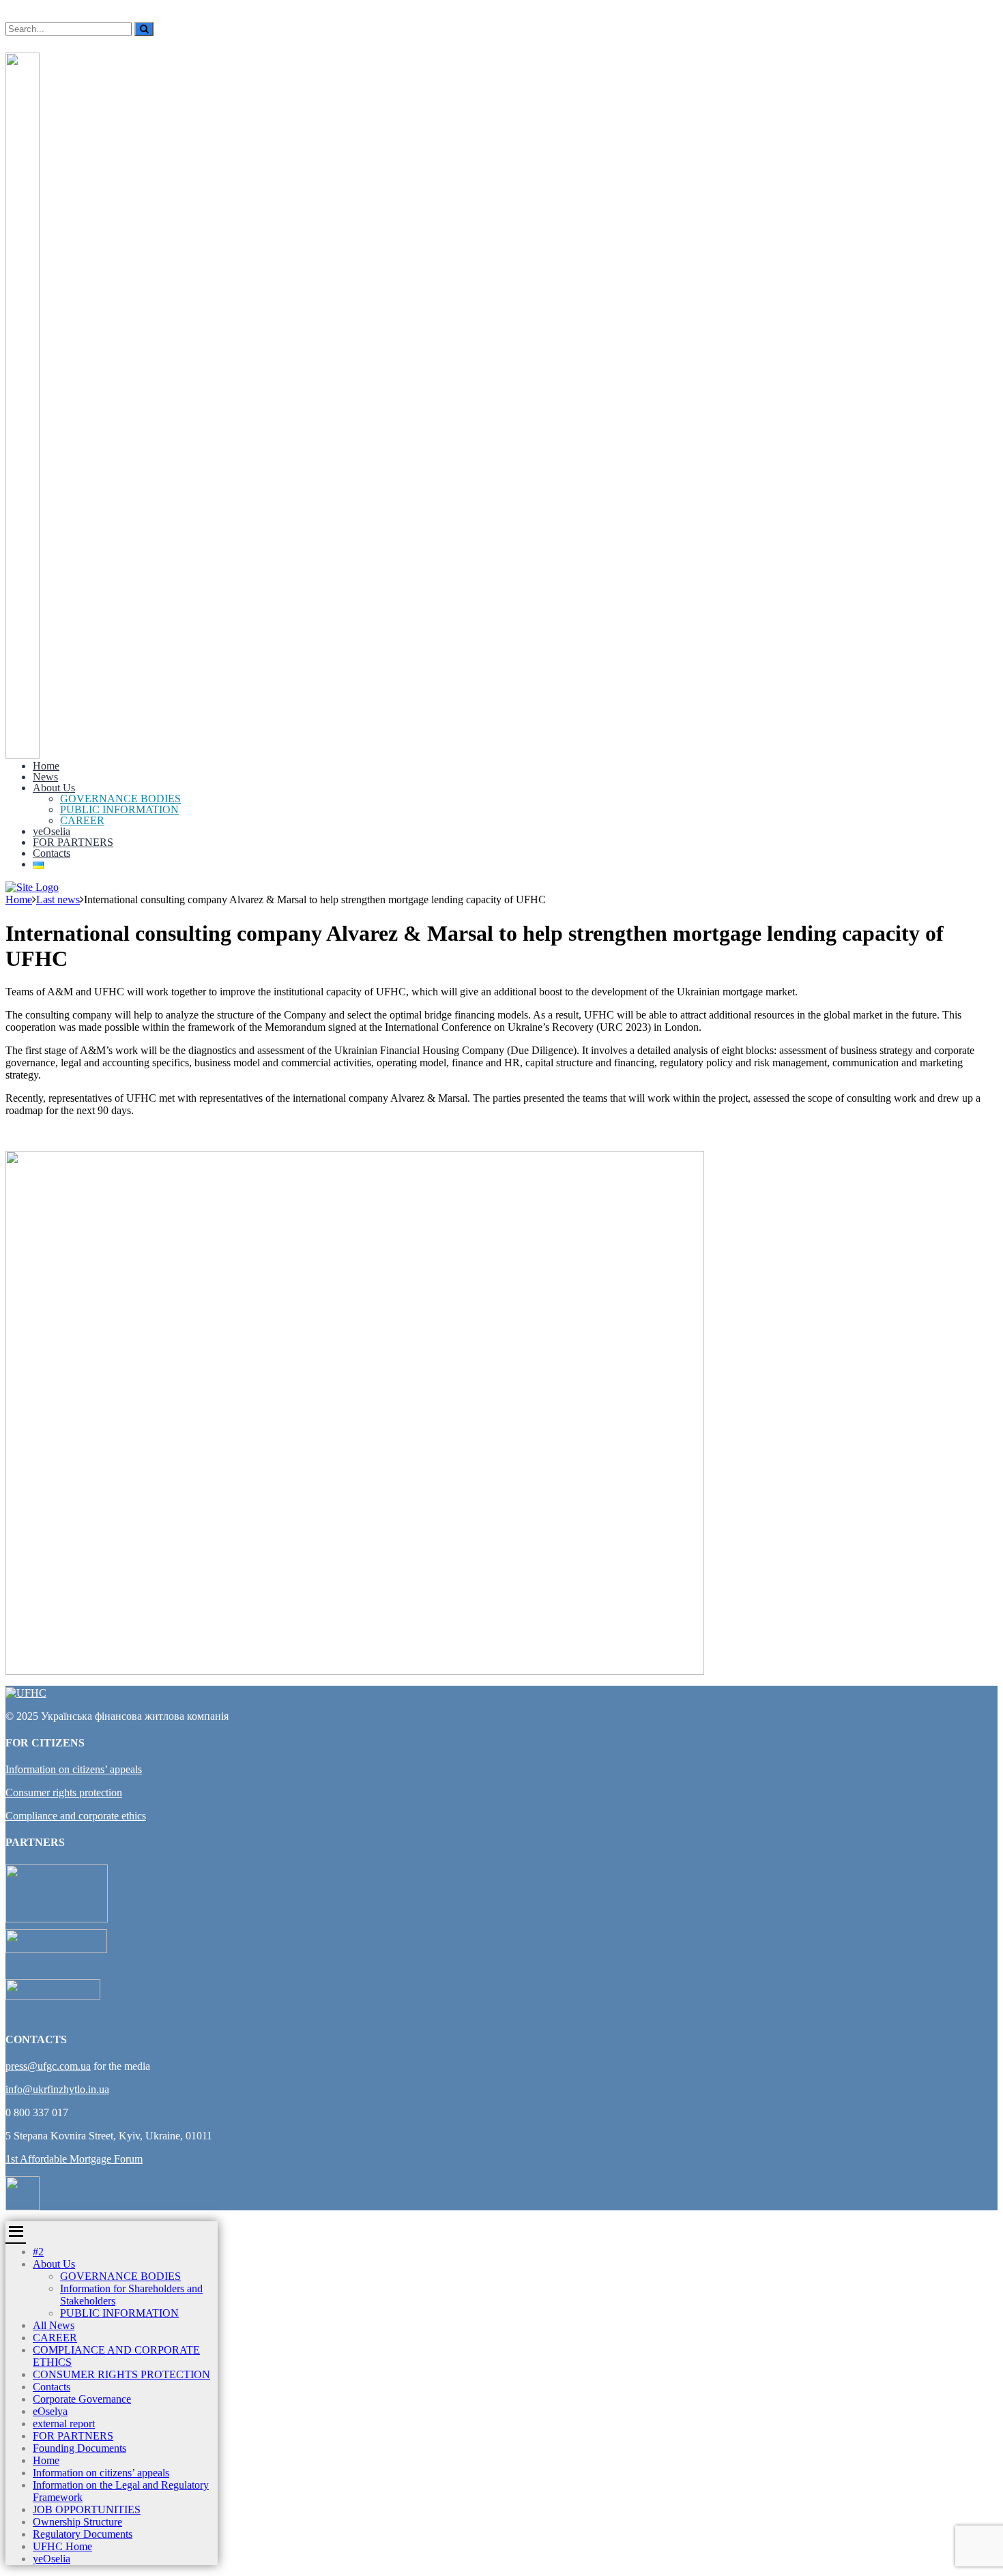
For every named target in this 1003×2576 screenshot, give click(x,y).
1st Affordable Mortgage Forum (74, 2159)
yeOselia (52, 831)
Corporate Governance (82, 2399)
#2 (38, 2252)
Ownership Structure (77, 2522)
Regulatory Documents (83, 2534)
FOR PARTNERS (73, 842)
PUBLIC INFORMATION (119, 809)
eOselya (50, 2411)
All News (54, 2325)
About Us (54, 788)
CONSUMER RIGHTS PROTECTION (121, 2374)
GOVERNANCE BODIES (120, 799)
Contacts (52, 853)
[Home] (32, 887)
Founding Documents (79, 2448)
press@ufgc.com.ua (48, 2066)
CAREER (82, 820)
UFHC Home (62, 2546)
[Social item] (10, 42)
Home (46, 766)
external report (64, 2424)
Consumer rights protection (64, 1792)
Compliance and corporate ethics (76, 1816)
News (45, 777)
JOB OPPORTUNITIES (87, 2509)
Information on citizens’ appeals (74, 1769)
